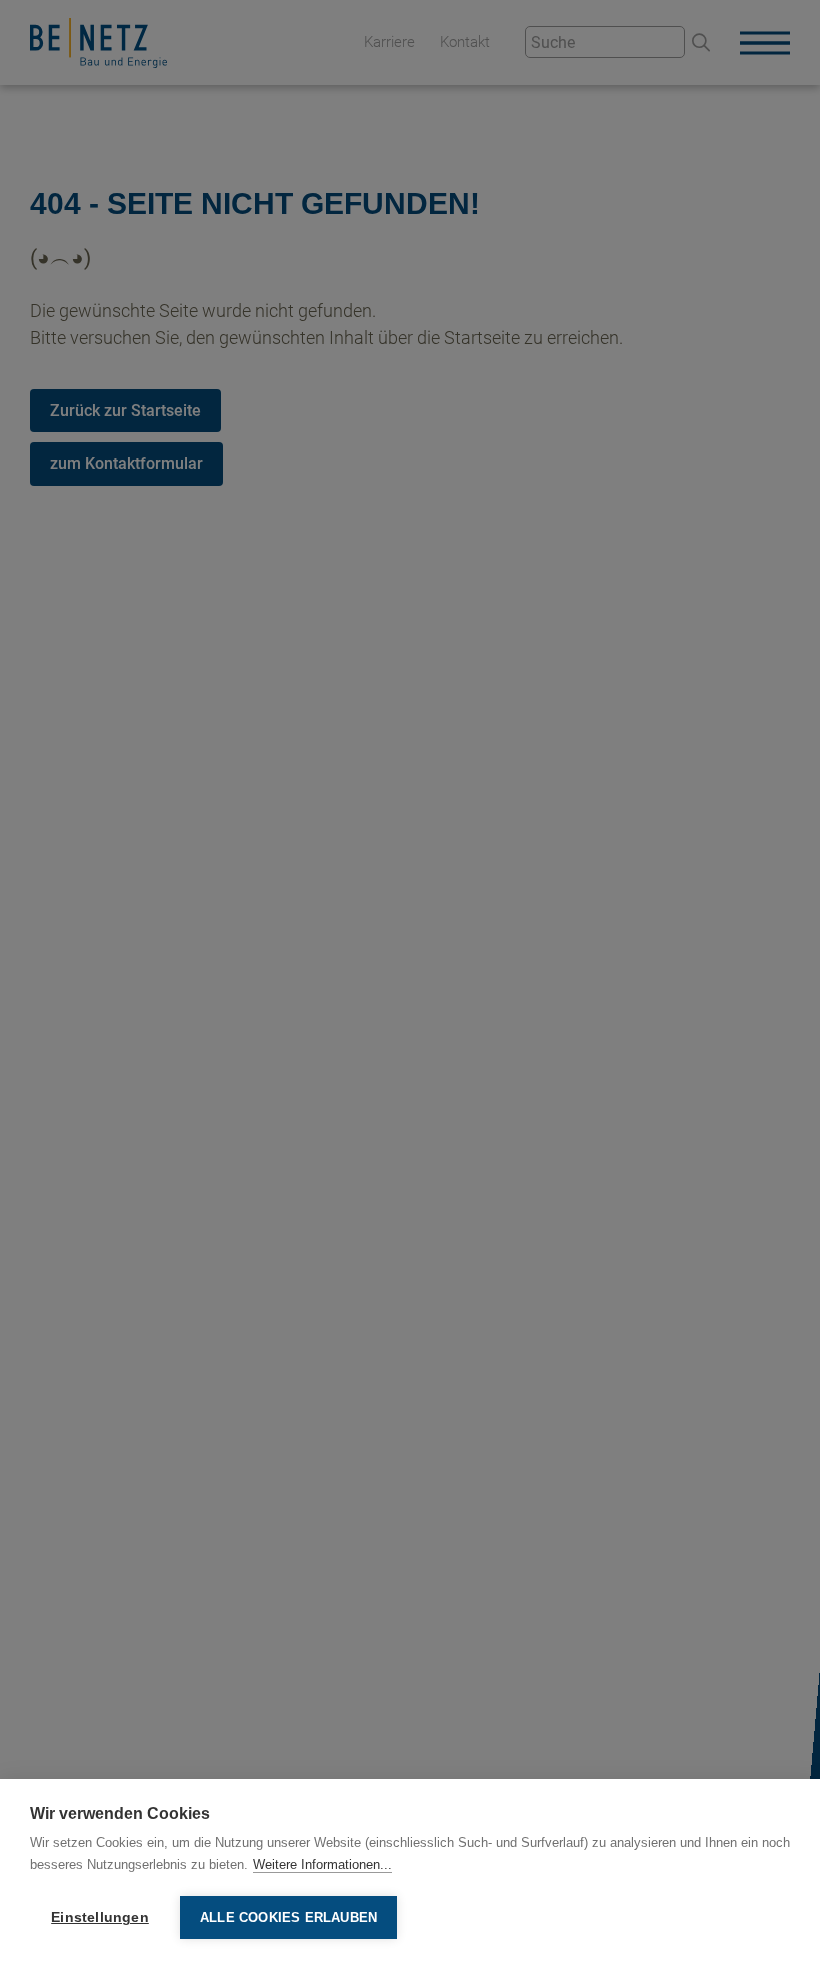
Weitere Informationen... (322, 1864)
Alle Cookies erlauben (288, 1917)
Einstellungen (100, 1917)
